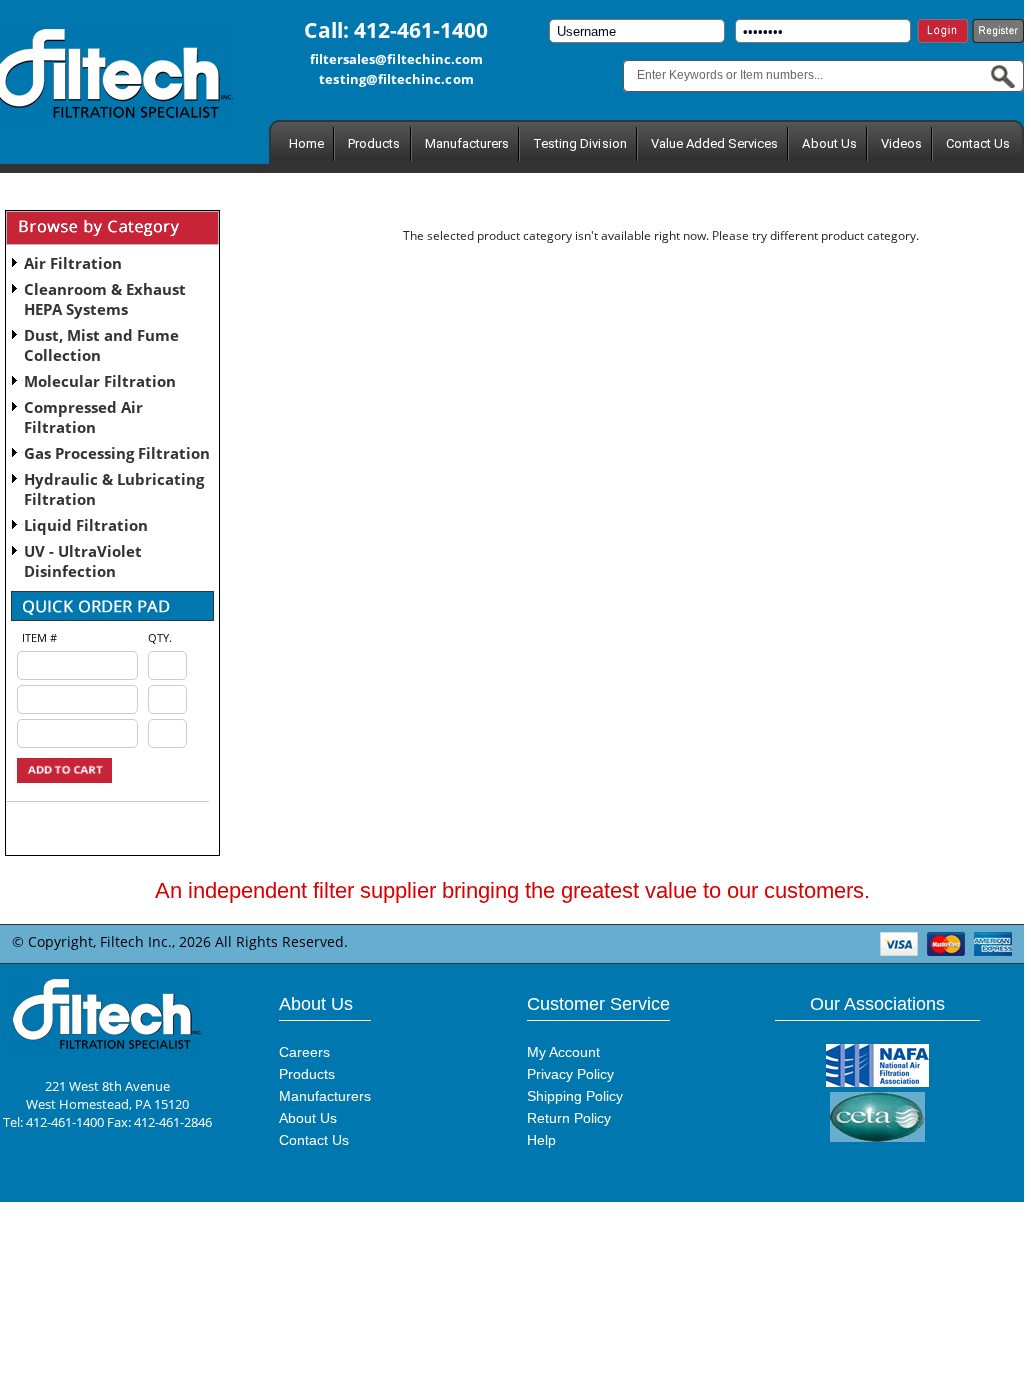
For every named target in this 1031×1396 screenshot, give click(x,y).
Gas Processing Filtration (117, 453)
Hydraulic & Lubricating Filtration (114, 489)
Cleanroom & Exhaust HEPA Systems (105, 299)
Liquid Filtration (86, 525)
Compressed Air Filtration (83, 417)
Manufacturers (467, 143)
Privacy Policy (570, 1074)
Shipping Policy (575, 1096)
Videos (901, 143)
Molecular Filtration (100, 381)
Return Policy (569, 1118)
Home (306, 143)
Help (541, 1140)
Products (374, 143)
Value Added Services (715, 143)
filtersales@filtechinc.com (397, 59)
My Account (563, 1052)
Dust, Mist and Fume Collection (101, 345)
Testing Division (580, 143)
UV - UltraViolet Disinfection (83, 561)
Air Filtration (73, 263)
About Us (829, 143)
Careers (304, 1052)
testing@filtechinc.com (396, 79)
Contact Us (978, 143)
